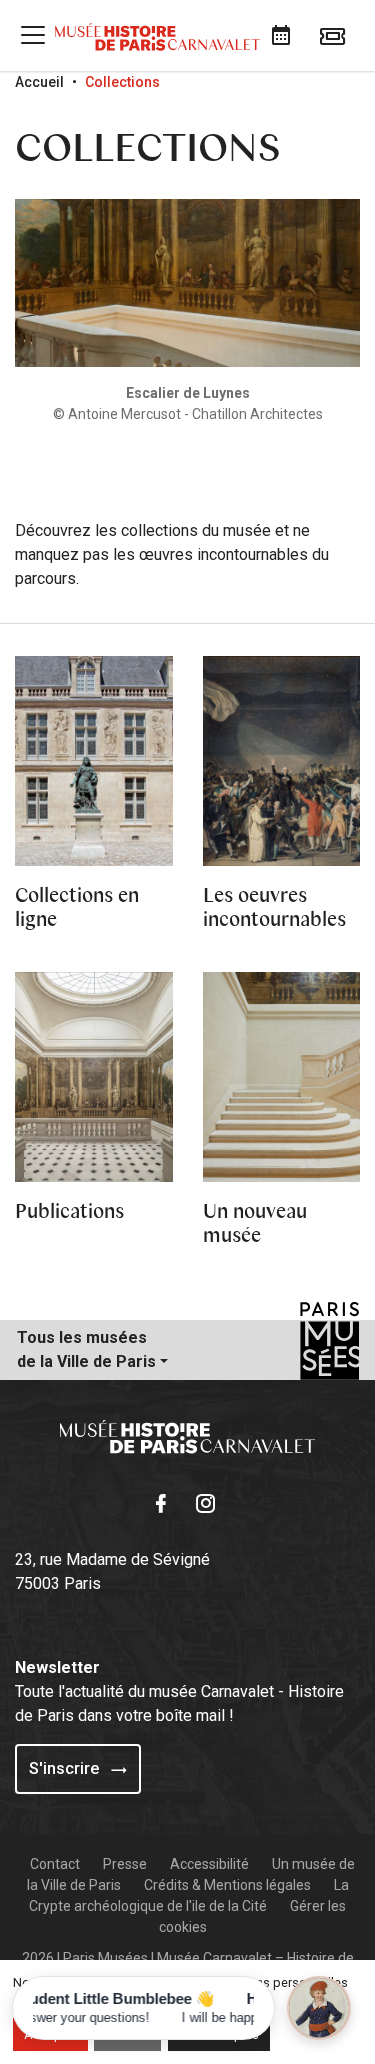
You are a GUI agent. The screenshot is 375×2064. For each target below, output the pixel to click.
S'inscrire (66, 1768)
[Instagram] (211, 1501)
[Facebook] (165, 1501)
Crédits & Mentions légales (227, 1885)
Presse (125, 1864)
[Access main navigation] (33, 35)
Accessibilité (209, 1864)
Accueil (39, 82)
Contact (55, 1864)
